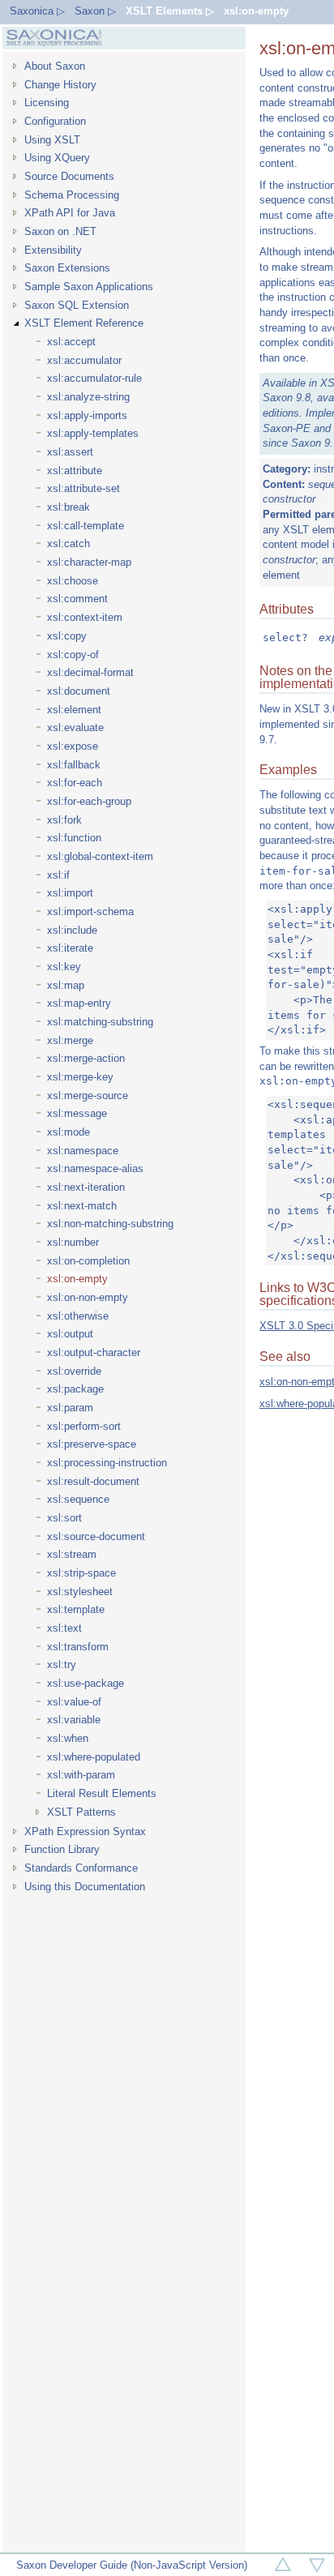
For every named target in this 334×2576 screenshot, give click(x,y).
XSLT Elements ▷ (170, 11)
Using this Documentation (85, 1887)
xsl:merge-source (88, 1095)
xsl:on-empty (256, 11)
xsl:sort (64, 1518)
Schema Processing (72, 195)
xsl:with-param (81, 1775)
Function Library (62, 1849)
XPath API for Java (70, 213)
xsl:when (68, 1738)
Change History (60, 85)
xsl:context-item (85, 617)
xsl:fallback (74, 765)
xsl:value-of (74, 1702)
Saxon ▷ (95, 11)
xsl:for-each (75, 783)
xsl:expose (73, 746)
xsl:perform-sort (84, 1426)
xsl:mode (69, 1132)
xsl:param (70, 1408)
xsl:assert (70, 452)
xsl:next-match (82, 1206)
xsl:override (74, 1371)
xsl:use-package (86, 1683)
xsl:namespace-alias (95, 1168)
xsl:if (58, 875)
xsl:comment (77, 599)
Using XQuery (57, 158)
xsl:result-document (93, 1481)
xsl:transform (78, 1647)
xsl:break (69, 507)
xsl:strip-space (81, 1573)
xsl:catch (69, 543)
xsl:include (72, 930)
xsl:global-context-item (100, 856)
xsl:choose (73, 581)
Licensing (47, 103)
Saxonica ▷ (37, 11)
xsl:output (70, 1334)
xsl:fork (64, 820)
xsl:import (70, 893)
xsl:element (74, 710)
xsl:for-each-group (89, 801)
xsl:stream (72, 1554)
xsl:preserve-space (92, 1444)
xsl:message (77, 1113)
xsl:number (73, 1242)
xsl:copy (67, 636)
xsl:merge (70, 1040)
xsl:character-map (89, 562)
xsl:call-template (86, 526)
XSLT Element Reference (84, 323)
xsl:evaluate (75, 727)
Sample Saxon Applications (89, 287)
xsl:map (66, 985)
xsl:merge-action (86, 1058)
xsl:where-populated (94, 1757)
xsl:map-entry (79, 1003)
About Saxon (55, 66)
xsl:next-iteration (86, 1187)
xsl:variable (74, 1720)
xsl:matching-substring (100, 1022)
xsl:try (62, 1665)
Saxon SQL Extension (77, 305)
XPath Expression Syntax (85, 1831)
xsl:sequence (78, 1499)
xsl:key (64, 967)
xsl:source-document (96, 1536)
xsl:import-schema (90, 911)
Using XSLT (52, 140)
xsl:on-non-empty (88, 1297)
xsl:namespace (83, 1151)
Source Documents (69, 176)
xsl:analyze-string (88, 397)
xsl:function (74, 838)
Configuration (55, 121)
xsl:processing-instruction (107, 1463)
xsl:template (76, 1609)
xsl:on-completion (88, 1261)
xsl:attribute (75, 471)
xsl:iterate (70, 948)
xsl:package (75, 1389)
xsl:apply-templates (93, 433)
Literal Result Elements (102, 1793)
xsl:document (79, 691)
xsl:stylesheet (80, 1592)
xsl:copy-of (73, 655)
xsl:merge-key (80, 1077)
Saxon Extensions (67, 268)
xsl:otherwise (78, 1316)
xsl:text (64, 1628)
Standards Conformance (81, 1868)
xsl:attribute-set (83, 488)
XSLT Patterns (81, 1812)
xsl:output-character (94, 1352)
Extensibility (53, 250)
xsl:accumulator (84, 360)
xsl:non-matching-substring (110, 1224)
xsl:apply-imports (87, 415)
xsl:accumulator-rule (94, 378)
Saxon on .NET (60, 231)
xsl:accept (71, 342)
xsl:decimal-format (90, 672)
